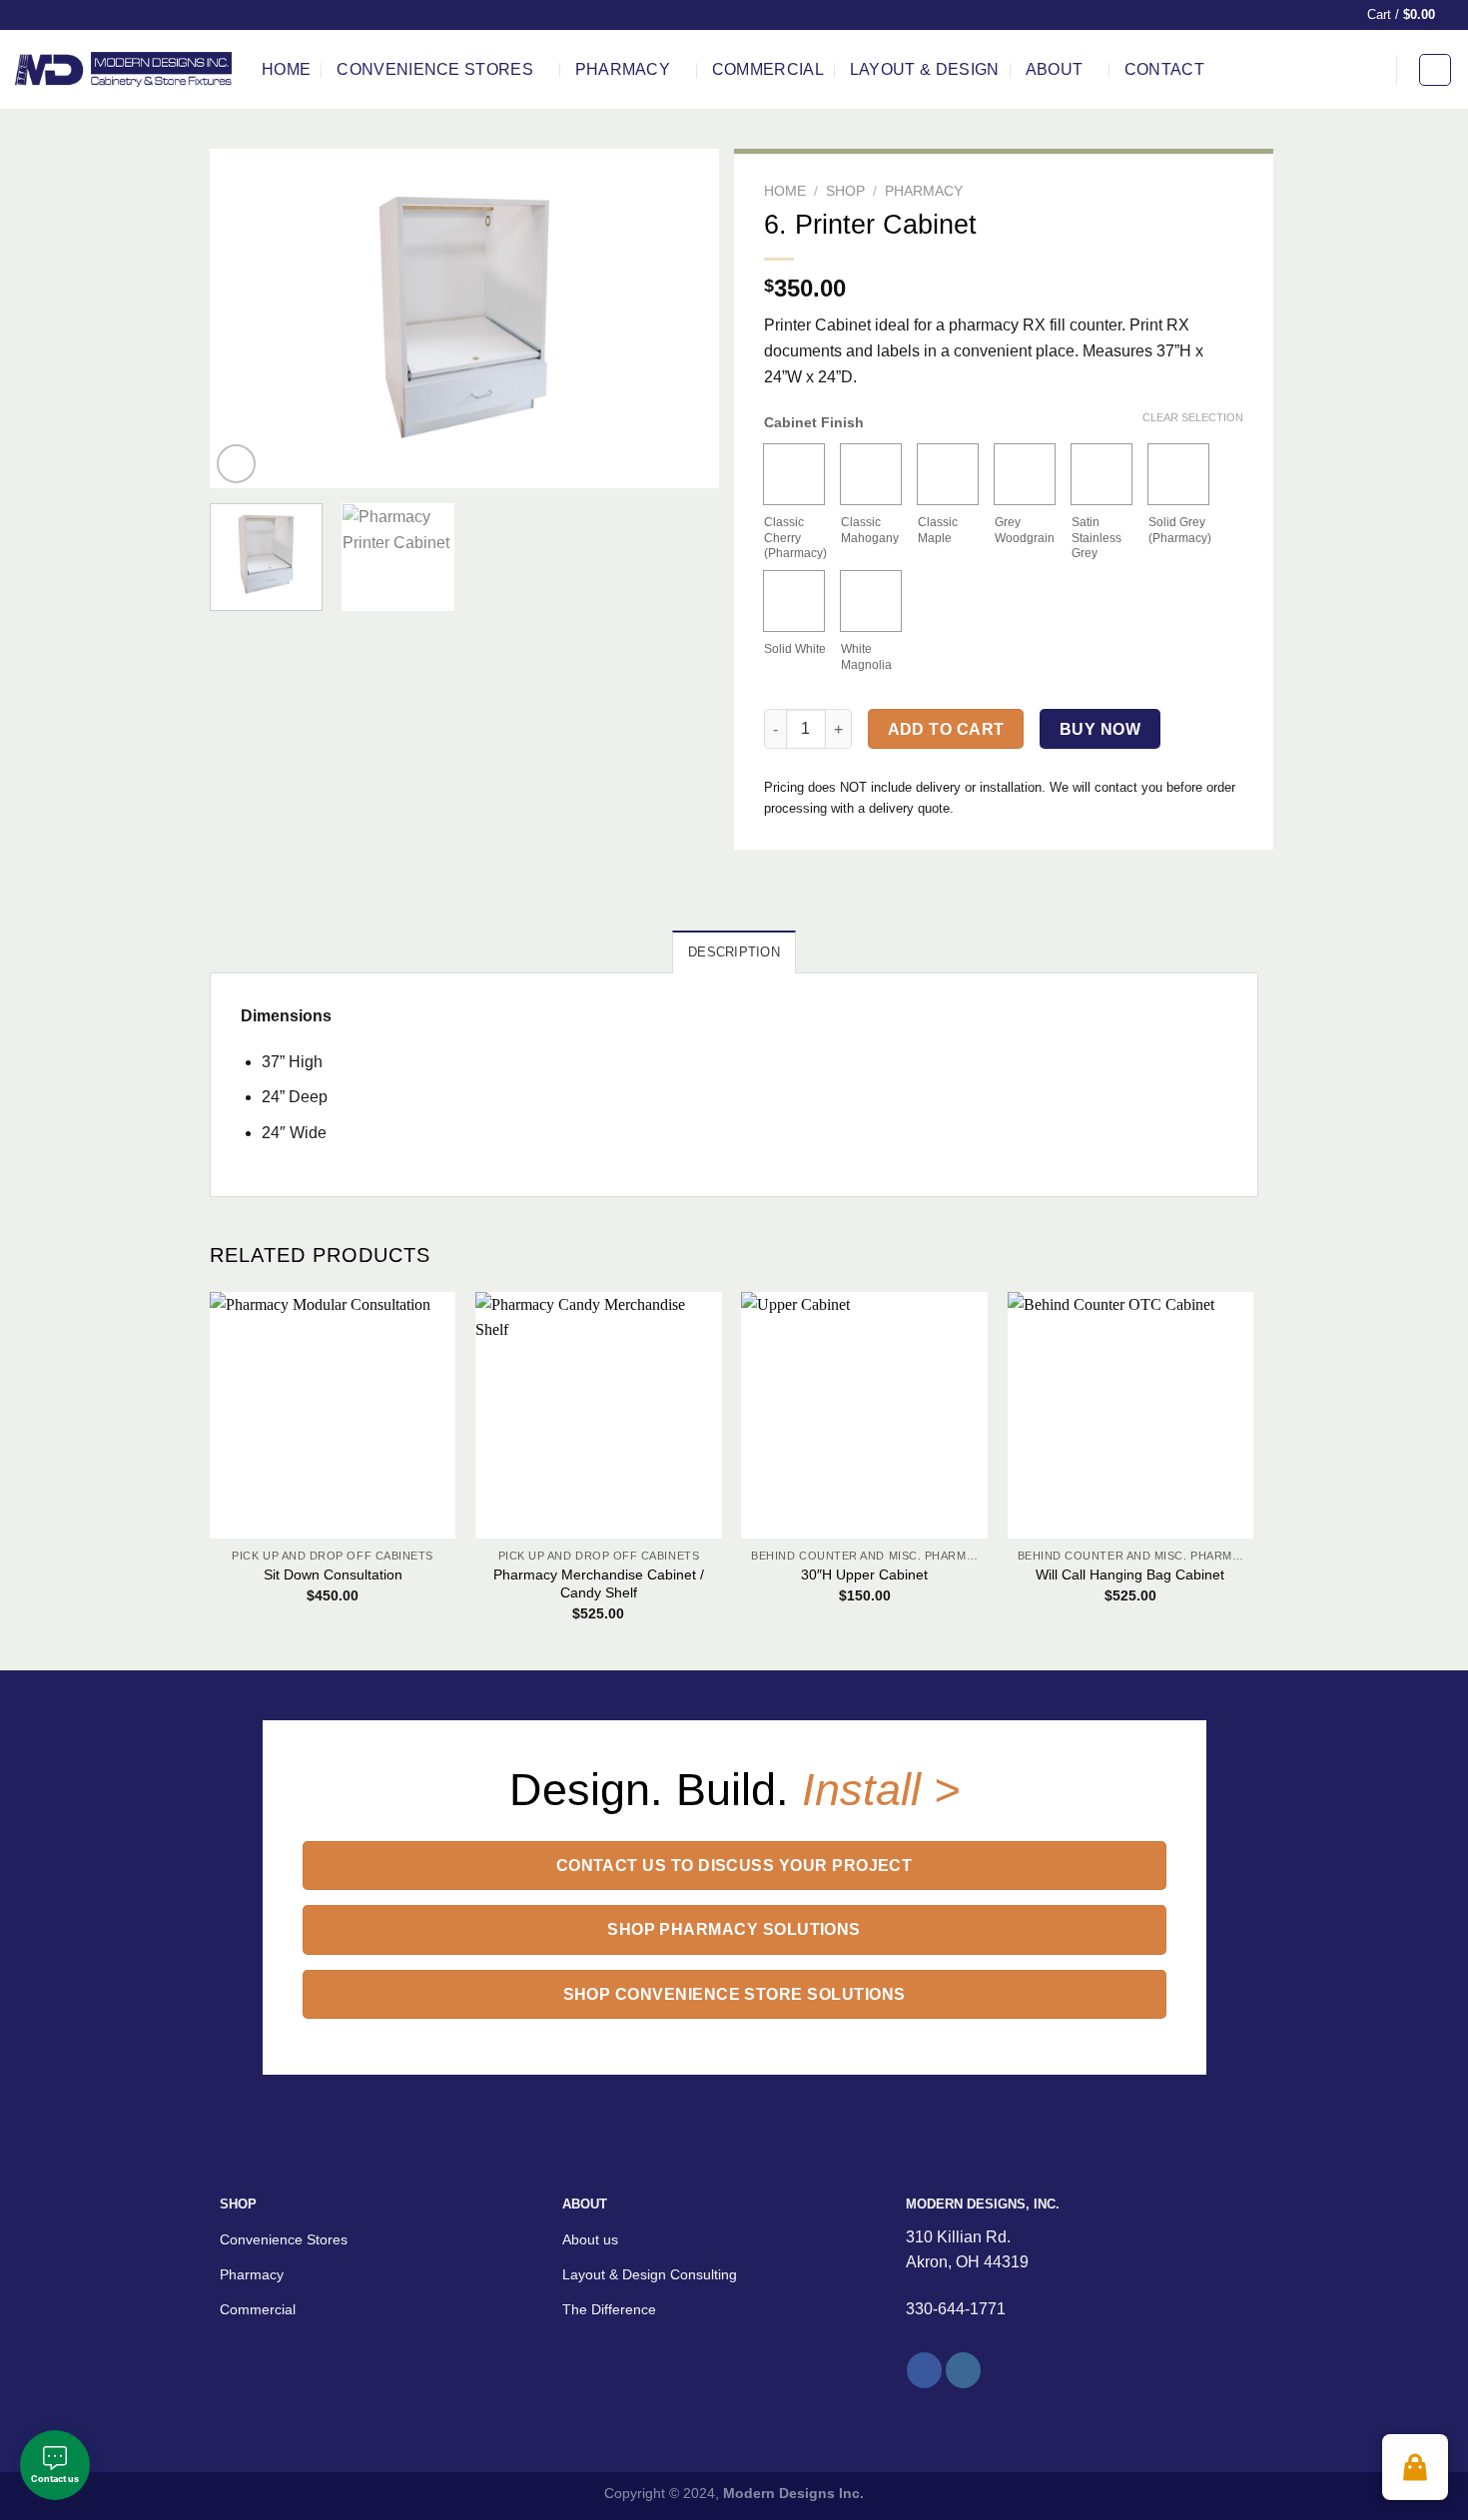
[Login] (1435, 70)
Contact (1164, 69)
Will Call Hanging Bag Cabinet (1130, 1575)
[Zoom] (236, 464)
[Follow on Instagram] (963, 2370)
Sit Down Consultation (333, 1575)
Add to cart (946, 729)
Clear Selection (1193, 417)
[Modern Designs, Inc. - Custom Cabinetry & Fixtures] (123, 69)
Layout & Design (925, 69)
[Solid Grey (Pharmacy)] (1178, 474)
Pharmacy (623, 69)
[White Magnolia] (871, 601)
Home (286, 69)
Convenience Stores (435, 69)
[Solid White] (794, 601)
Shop (845, 191)
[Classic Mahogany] (871, 474)
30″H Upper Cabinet (864, 1575)
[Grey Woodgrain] (1025, 474)
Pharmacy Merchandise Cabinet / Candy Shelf (599, 1584)
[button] (1415, 2467)
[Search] (1368, 69)
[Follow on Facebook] (924, 2370)
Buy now (1100, 729)
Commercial (768, 69)
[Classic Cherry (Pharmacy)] (794, 474)
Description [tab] (734, 952)
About (1055, 69)
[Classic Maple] (948, 474)
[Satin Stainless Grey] (1101, 474)
